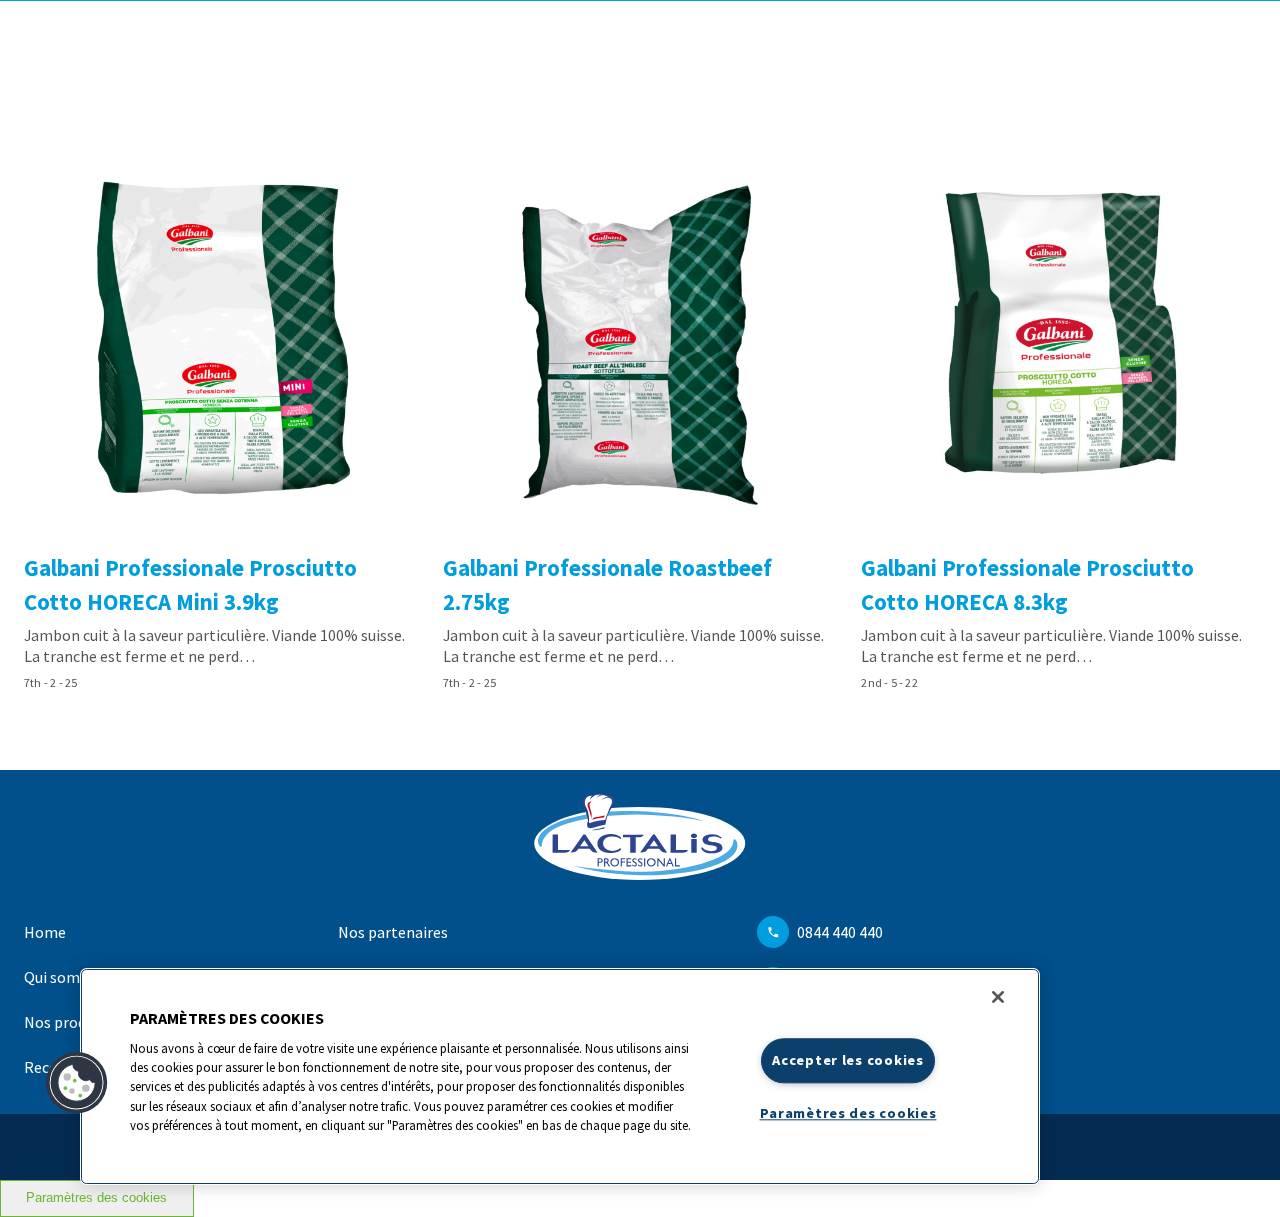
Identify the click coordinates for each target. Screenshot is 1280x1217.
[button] (77, 1083)
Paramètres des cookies (96, 1198)
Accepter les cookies (847, 1060)
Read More (221, 421)
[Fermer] (998, 997)
